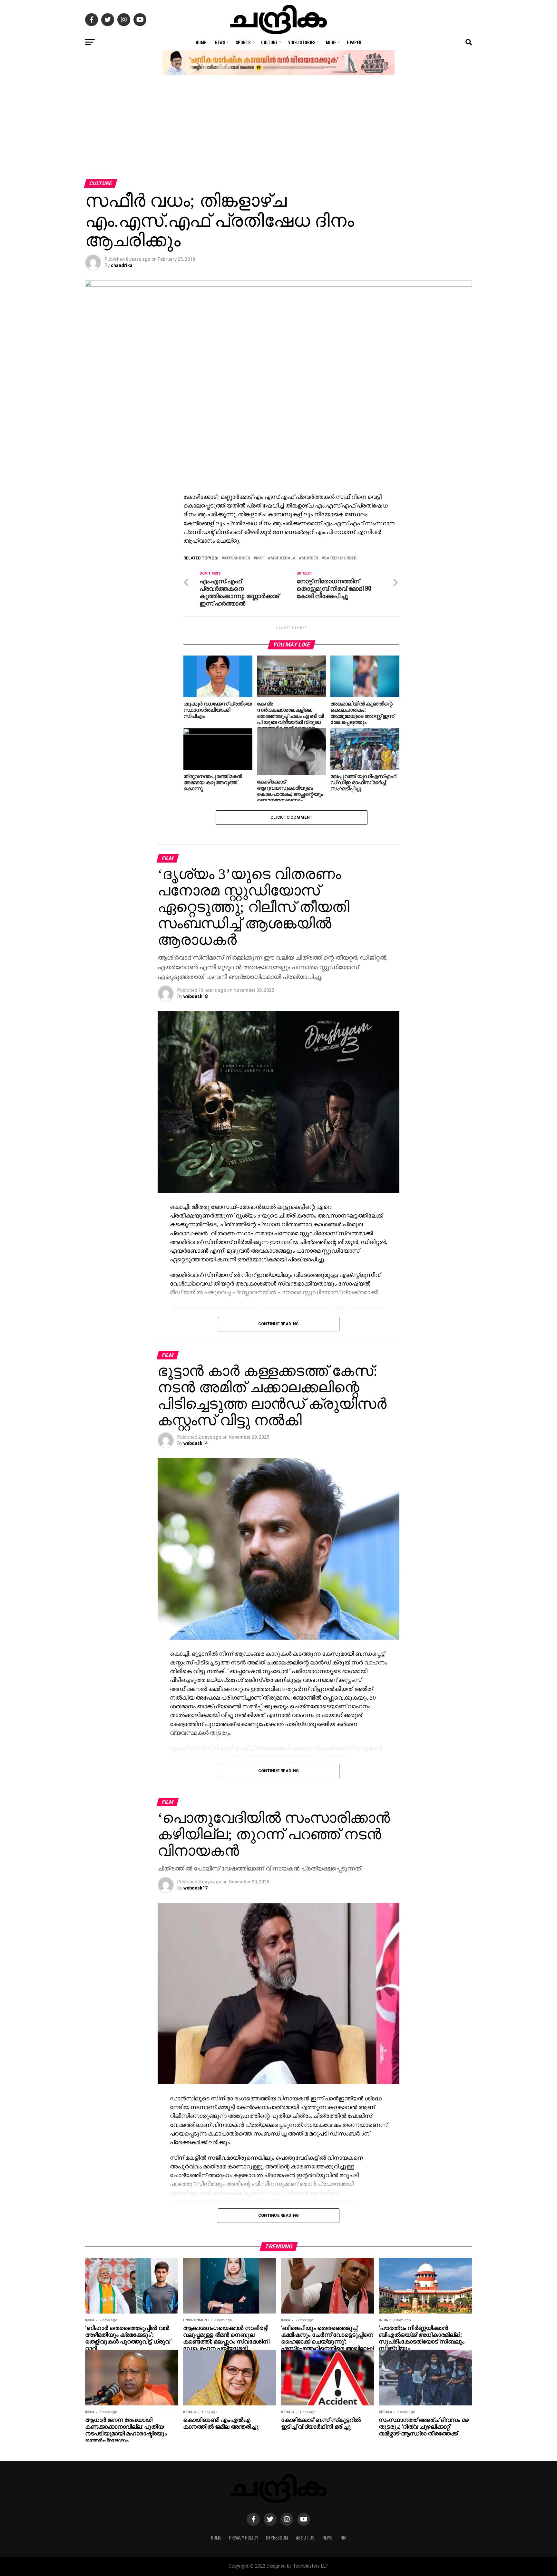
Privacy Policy (244, 2537)
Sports (243, 42)
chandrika (122, 265)
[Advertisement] (278, 131)
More (331, 42)
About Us (305, 2537)
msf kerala (283, 558)
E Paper (354, 42)
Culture (269, 42)
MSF (260, 558)
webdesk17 (195, 1888)
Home (201, 42)
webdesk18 (195, 996)
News (220, 42)
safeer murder (340, 558)
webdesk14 (195, 1443)
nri (343, 2537)
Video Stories (302, 42)
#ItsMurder (237, 558)
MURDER (310, 558)
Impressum (277, 2537)
